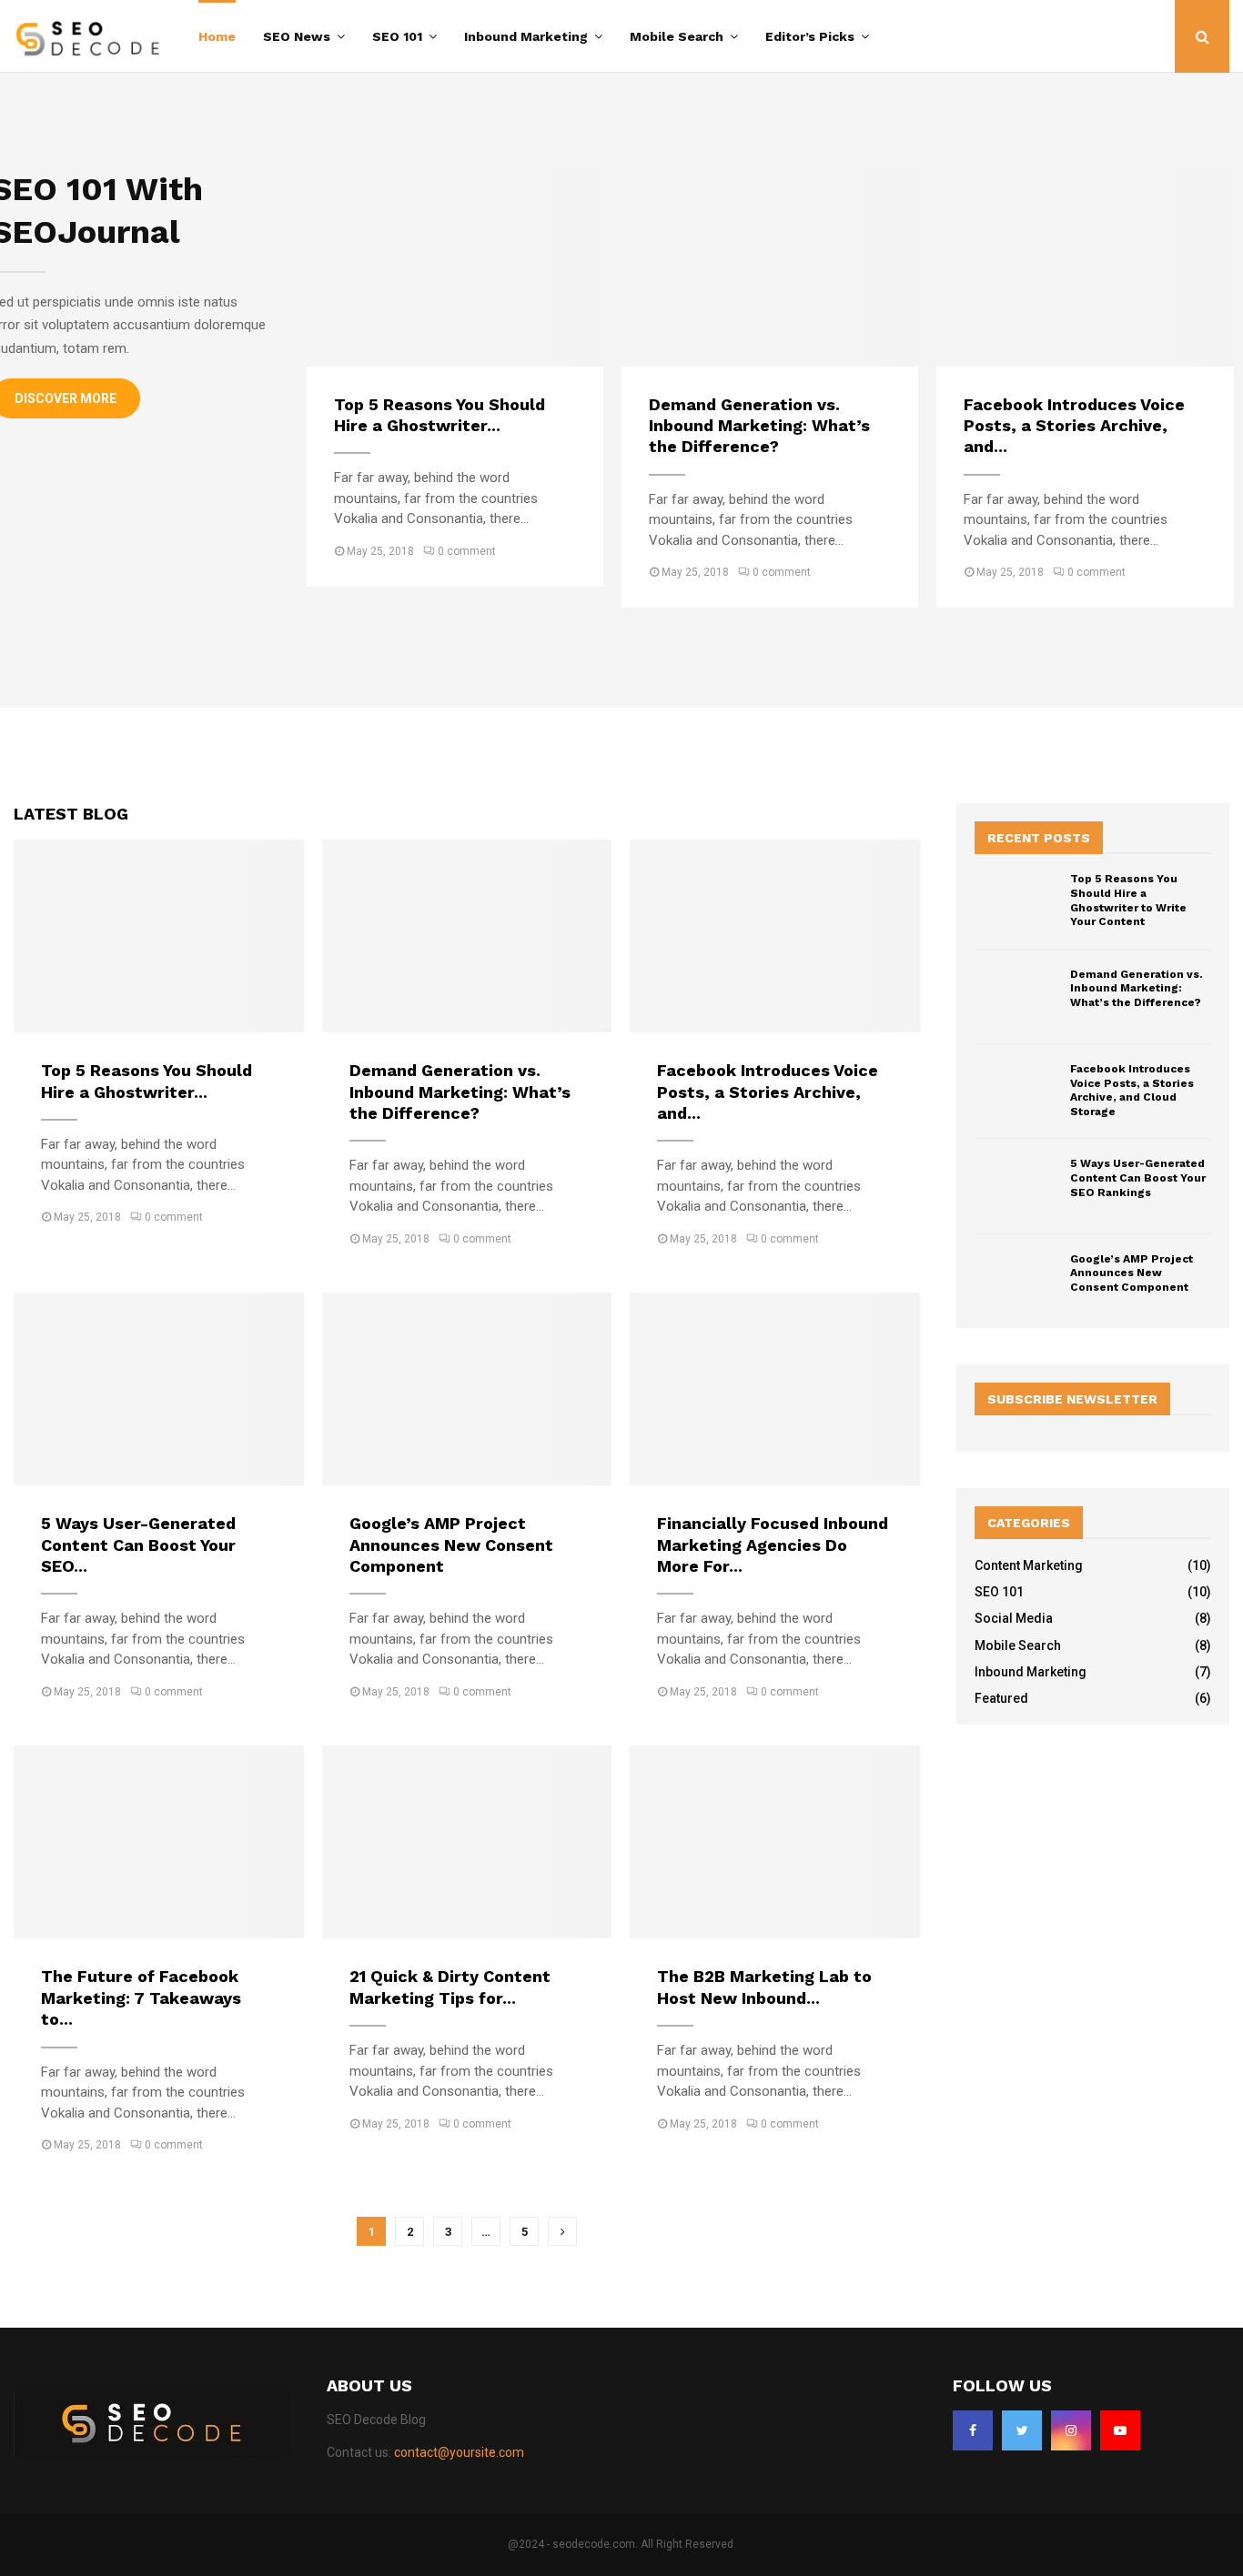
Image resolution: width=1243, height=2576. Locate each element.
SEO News (297, 36)
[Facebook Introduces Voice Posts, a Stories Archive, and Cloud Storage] (1085, 267)
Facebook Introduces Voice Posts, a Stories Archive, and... (1074, 426)
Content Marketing (1029, 1565)
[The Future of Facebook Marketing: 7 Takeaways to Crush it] (159, 1842)
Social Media (1014, 1618)
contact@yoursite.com (459, 2452)
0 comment (467, 551)
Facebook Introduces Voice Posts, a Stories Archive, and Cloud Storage (1132, 1090)
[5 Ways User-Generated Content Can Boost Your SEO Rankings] (159, 1389)
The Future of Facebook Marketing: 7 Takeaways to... (141, 1997)
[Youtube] (1120, 2430)
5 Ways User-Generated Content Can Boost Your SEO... (138, 1545)
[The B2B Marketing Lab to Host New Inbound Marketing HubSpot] (775, 1842)
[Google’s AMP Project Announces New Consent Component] (467, 1389)
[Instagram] (1071, 2430)
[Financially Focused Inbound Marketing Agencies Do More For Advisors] (775, 1389)
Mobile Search (677, 36)
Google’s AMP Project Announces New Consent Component (451, 1545)
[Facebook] (973, 2430)
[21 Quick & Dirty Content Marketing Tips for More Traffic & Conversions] (467, 1842)
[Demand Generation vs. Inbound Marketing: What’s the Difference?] (770, 267)
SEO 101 (397, 36)
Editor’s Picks (810, 36)
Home (217, 36)
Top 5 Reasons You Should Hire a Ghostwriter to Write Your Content (1128, 900)
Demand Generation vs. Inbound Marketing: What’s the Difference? (759, 426)
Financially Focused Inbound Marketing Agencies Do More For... (773, 1545)
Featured (1001, 1698)
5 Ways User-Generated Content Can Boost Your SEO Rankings (1138, 1177)
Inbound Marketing (526, 36)
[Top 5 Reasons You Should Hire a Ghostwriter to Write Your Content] (455, 267)
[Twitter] (1022, 2430)
